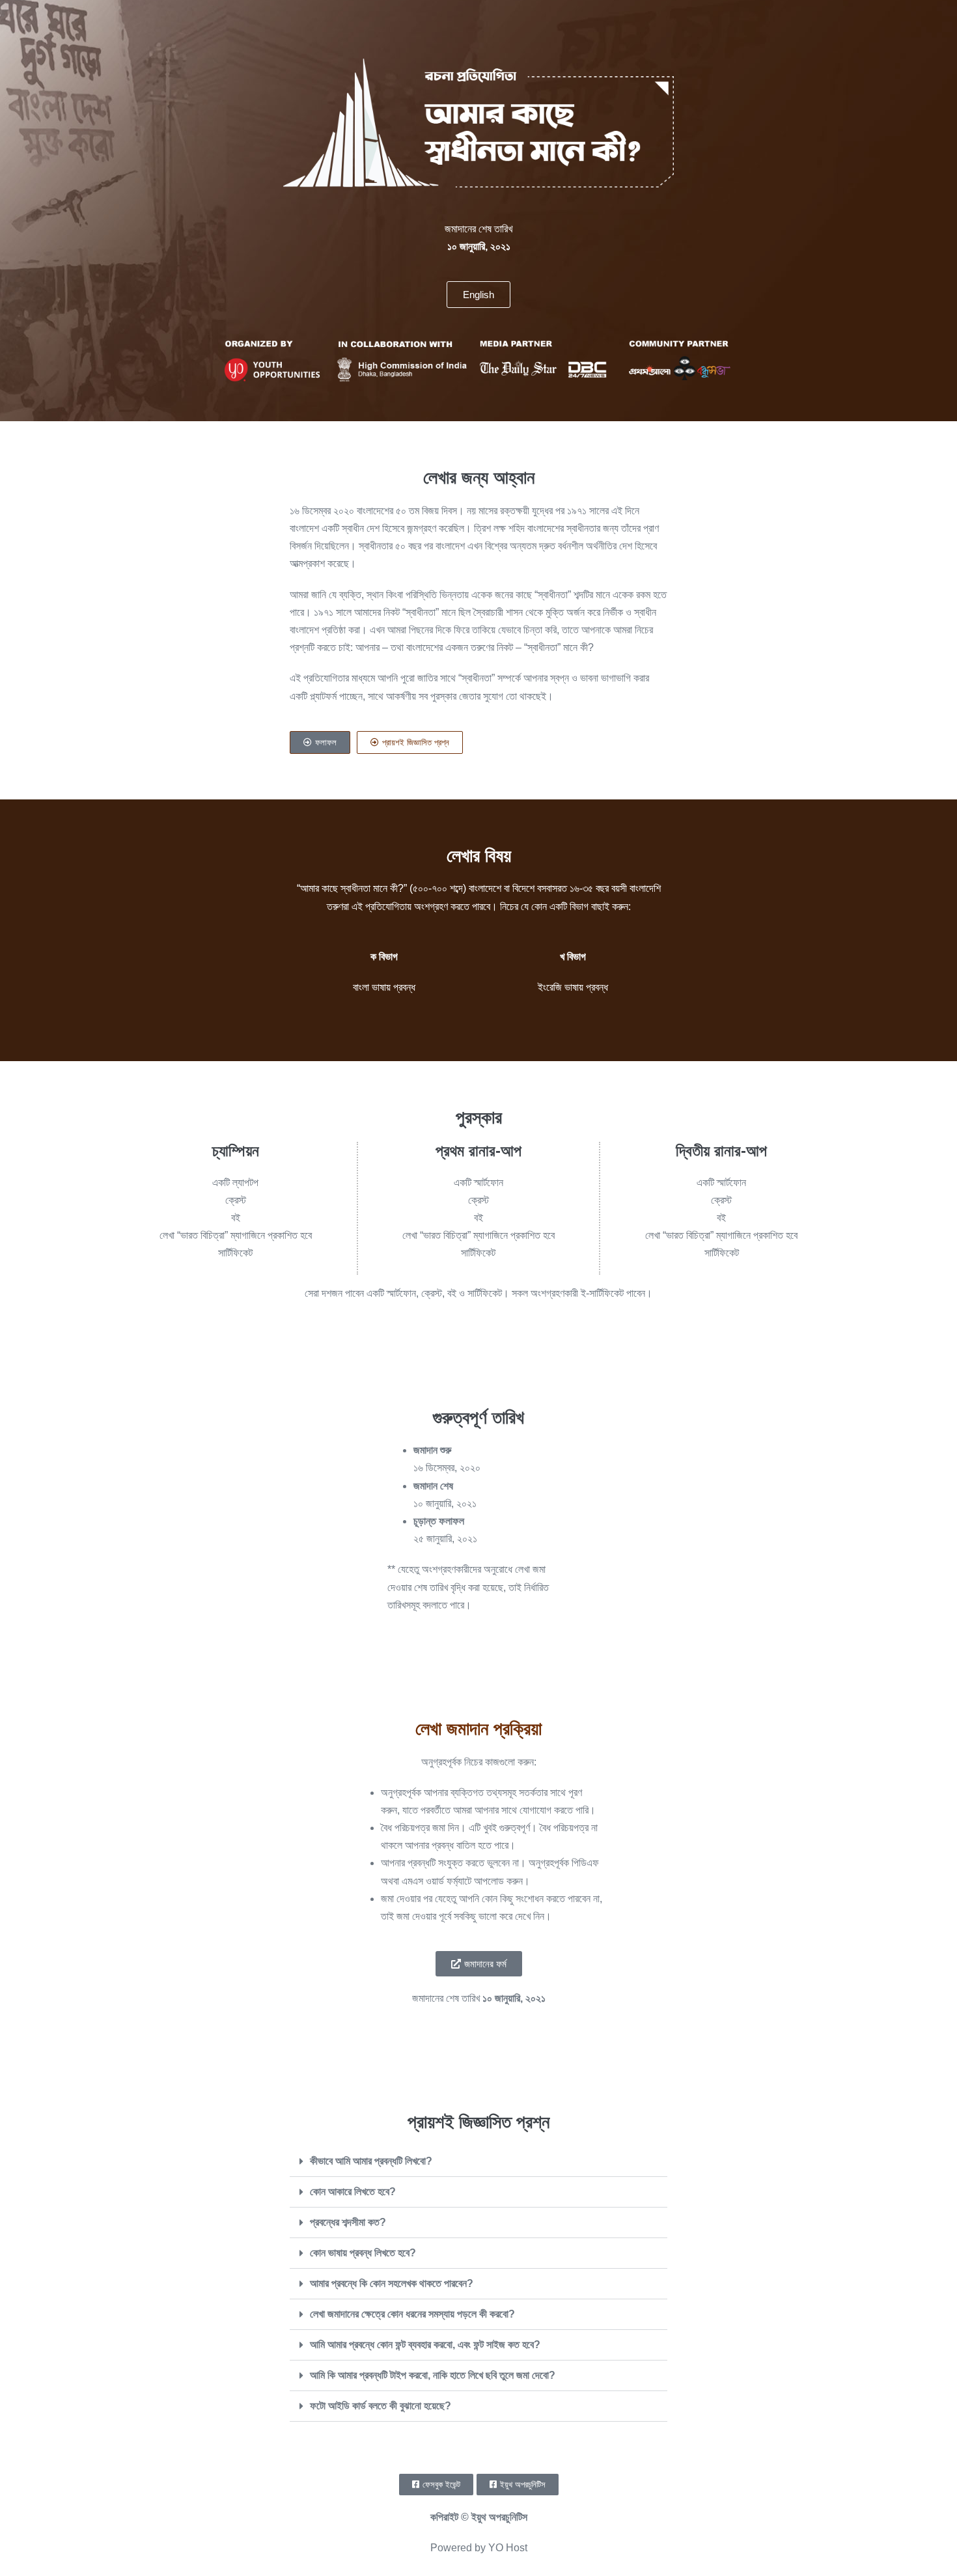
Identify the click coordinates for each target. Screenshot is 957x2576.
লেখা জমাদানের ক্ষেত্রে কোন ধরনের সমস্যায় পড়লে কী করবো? (412, 2314)
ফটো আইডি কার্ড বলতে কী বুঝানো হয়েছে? (381, 2406)
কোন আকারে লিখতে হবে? (353, 2192)
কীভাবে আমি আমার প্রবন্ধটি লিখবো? (371, 2161)
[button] (478, 2162)
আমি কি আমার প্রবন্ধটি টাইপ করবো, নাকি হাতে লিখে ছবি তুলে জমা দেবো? (433, 2375)
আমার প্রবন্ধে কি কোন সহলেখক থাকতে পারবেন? (392, 2283)
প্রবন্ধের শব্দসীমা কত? (348, 2222)
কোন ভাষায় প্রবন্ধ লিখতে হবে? (363, 2253)
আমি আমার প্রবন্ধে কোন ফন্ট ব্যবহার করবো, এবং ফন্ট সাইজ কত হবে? (425, 2345)
